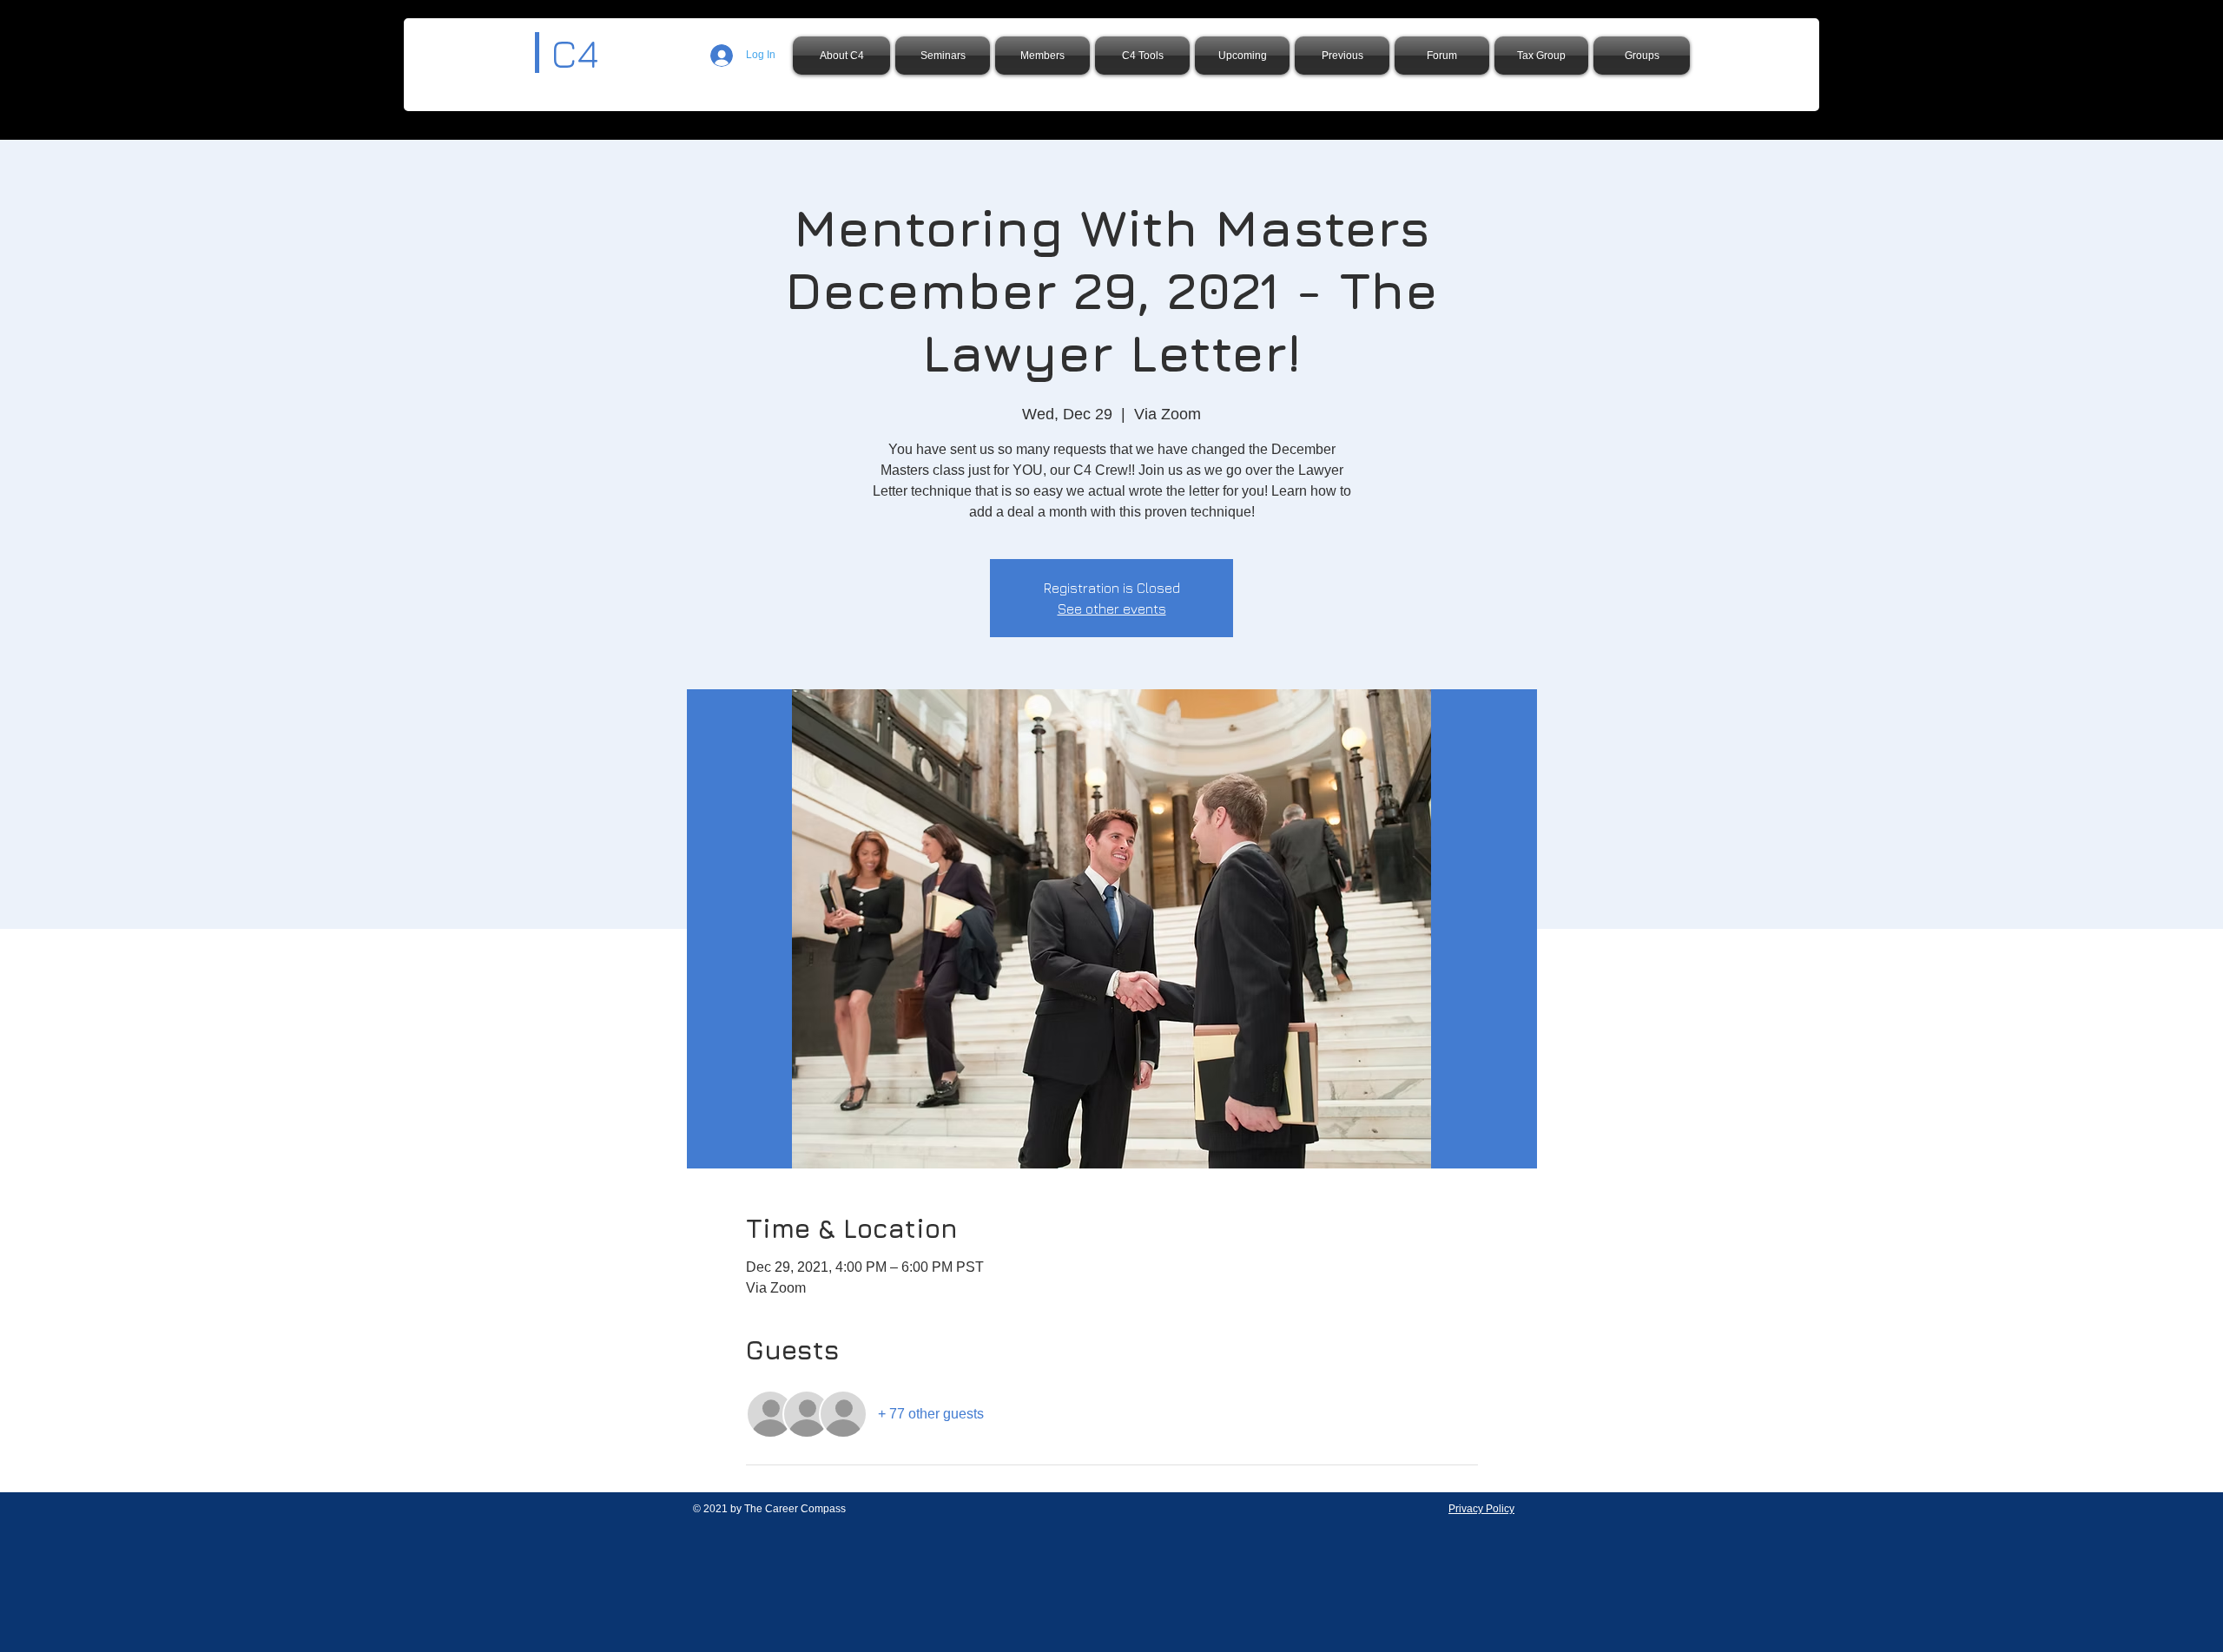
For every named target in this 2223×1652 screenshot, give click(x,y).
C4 (575, 53)
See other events (1112, 609)
